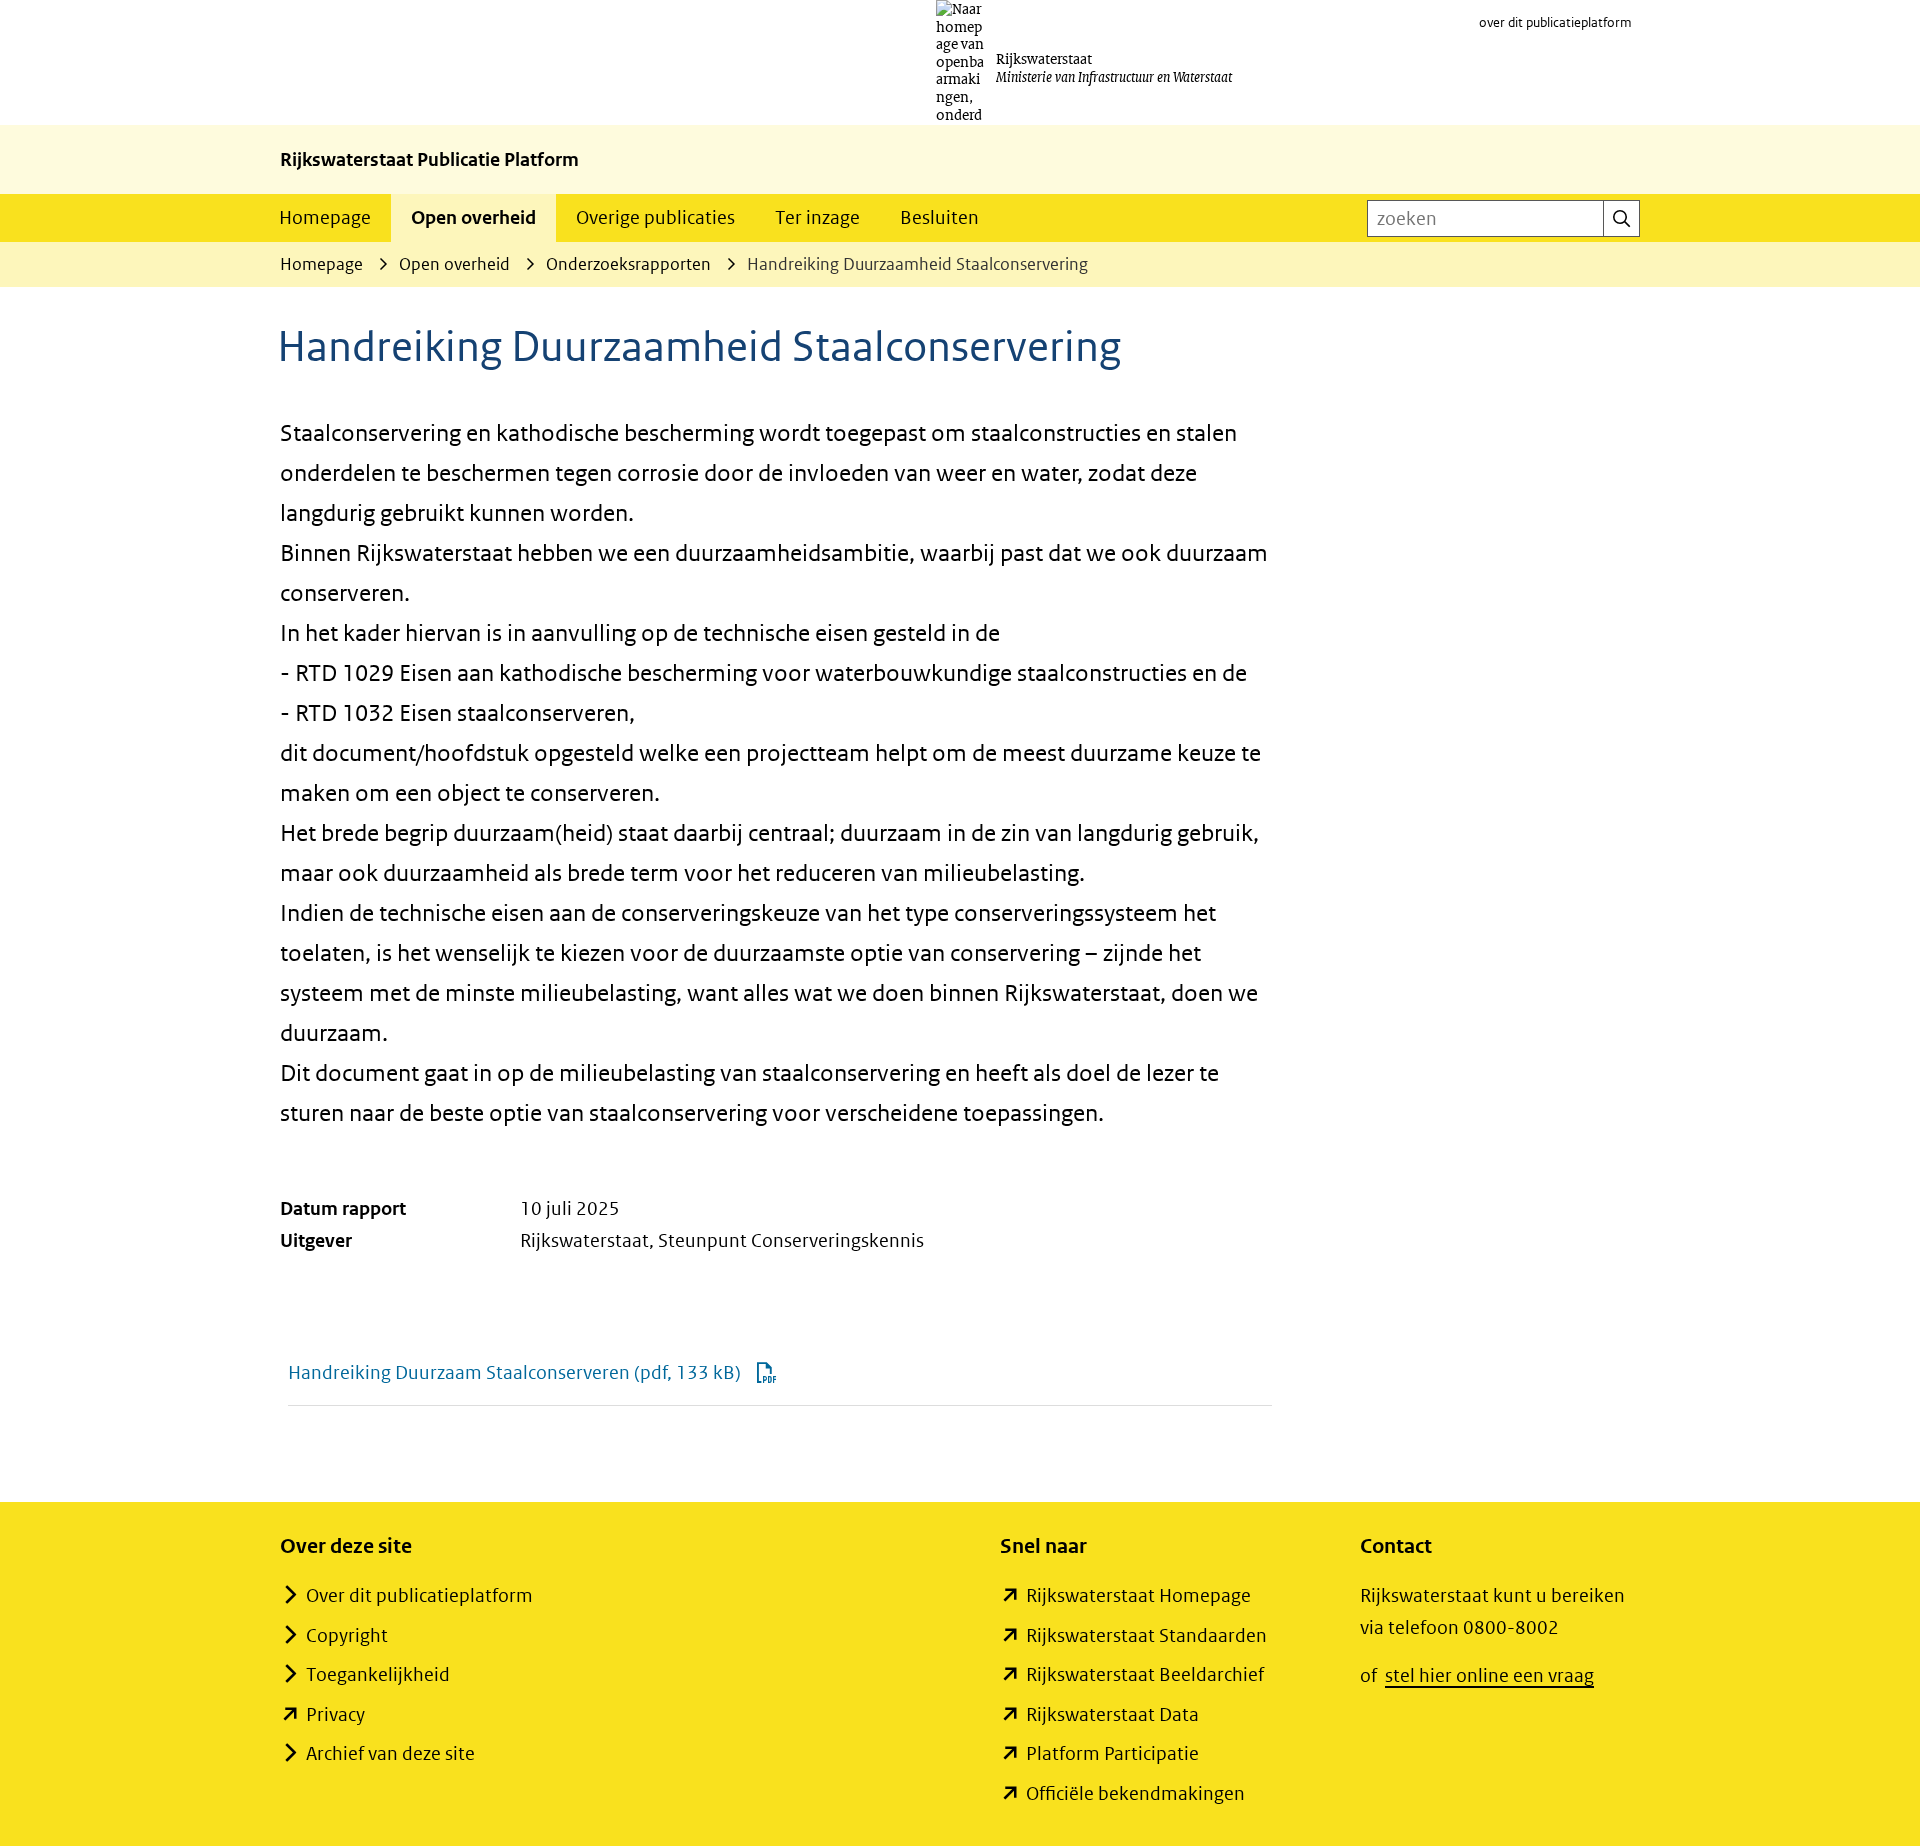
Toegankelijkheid (378, 1674)
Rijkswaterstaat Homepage (1138, 1595)
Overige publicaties (655, 217)
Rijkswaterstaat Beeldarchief (1145, 1674)
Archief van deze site (390, 1753)
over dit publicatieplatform (1555, 22)
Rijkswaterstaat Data (1112, 1714)
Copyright (347, 1635)
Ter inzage (817, 217)
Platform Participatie (1112, 1753)
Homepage (325, 217)
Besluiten (939, 217)
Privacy (335, 1714)
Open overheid (473, 217)
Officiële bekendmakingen (1135, 1793)
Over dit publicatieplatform (419, 1595)
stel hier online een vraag (1489, 1675)
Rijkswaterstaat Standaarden (1146, 1635)
